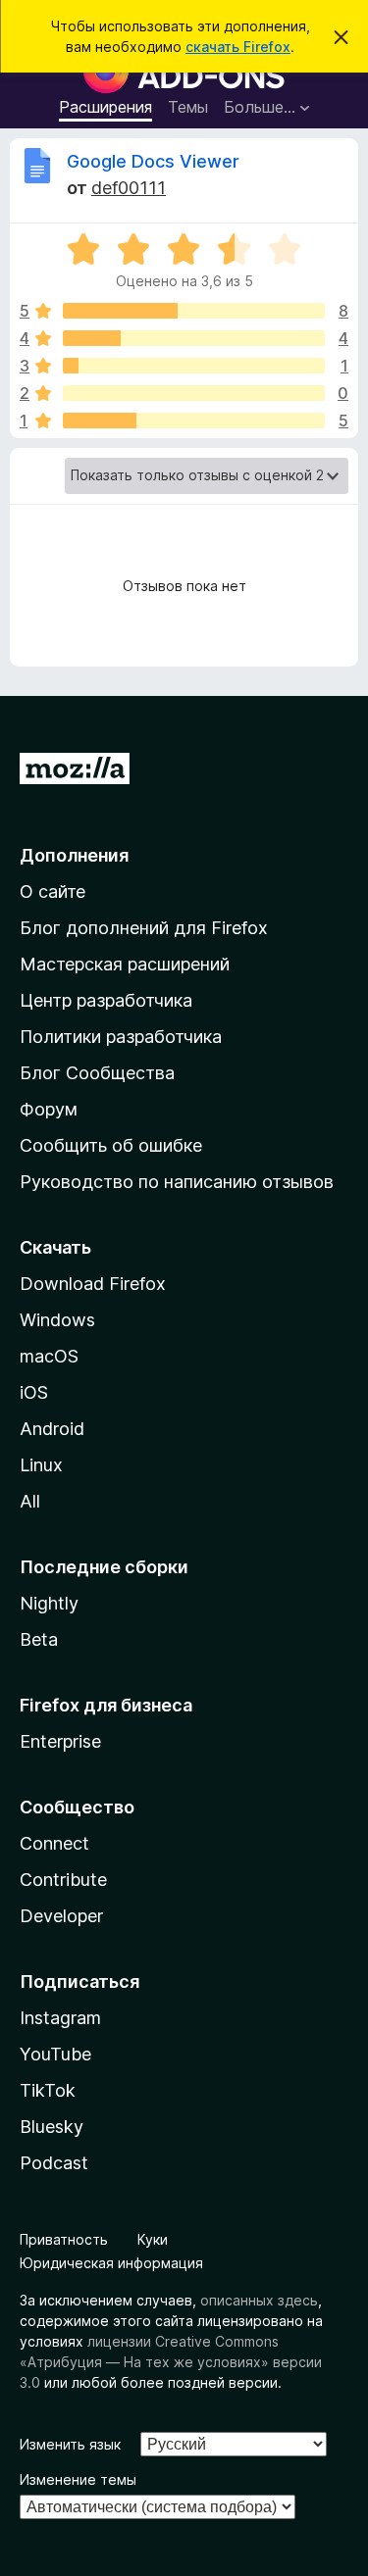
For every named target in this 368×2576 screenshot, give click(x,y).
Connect (54, 1843)
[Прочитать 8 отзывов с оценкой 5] (194, 311)
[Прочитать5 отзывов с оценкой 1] (194, 421)
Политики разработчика (121, 1037)
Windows (57, 1320)
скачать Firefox (238, 47)
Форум (49, 1109)
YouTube (55, 2054)
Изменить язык (70, 2444)
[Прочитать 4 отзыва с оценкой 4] (194, 338)
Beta (39, 1639)
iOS (34, 1392)
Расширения (105, 107)
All (30, 1501)
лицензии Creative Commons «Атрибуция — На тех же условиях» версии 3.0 (171, 2362)
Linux (41, 1465)
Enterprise (60, 1741)
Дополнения (74, 855)
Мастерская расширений (125, 964)
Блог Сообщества (97, 1073)
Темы (188, 107)
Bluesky (52, 2127)
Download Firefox (93, 1284)
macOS (49, 1356)
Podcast (54, 2163)
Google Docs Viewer (153, 161)
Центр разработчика (106, 1000)
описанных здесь (259, 2300)
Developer (61, 1916)
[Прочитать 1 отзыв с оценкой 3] (194, 366)
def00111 (129, 188)
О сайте (53, 892)
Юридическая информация (111, 2263)
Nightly (49, 1603)
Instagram (60, 2018)
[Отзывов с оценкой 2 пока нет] (194, 393)
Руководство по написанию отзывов (177, 1182)
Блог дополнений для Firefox (144, 928)
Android (52, 1429)
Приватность (64, 2239)
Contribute (63, 1880)
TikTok (48, 2090)
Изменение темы (78, 2479)
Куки (153, 2239)
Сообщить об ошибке (111, 1145)
